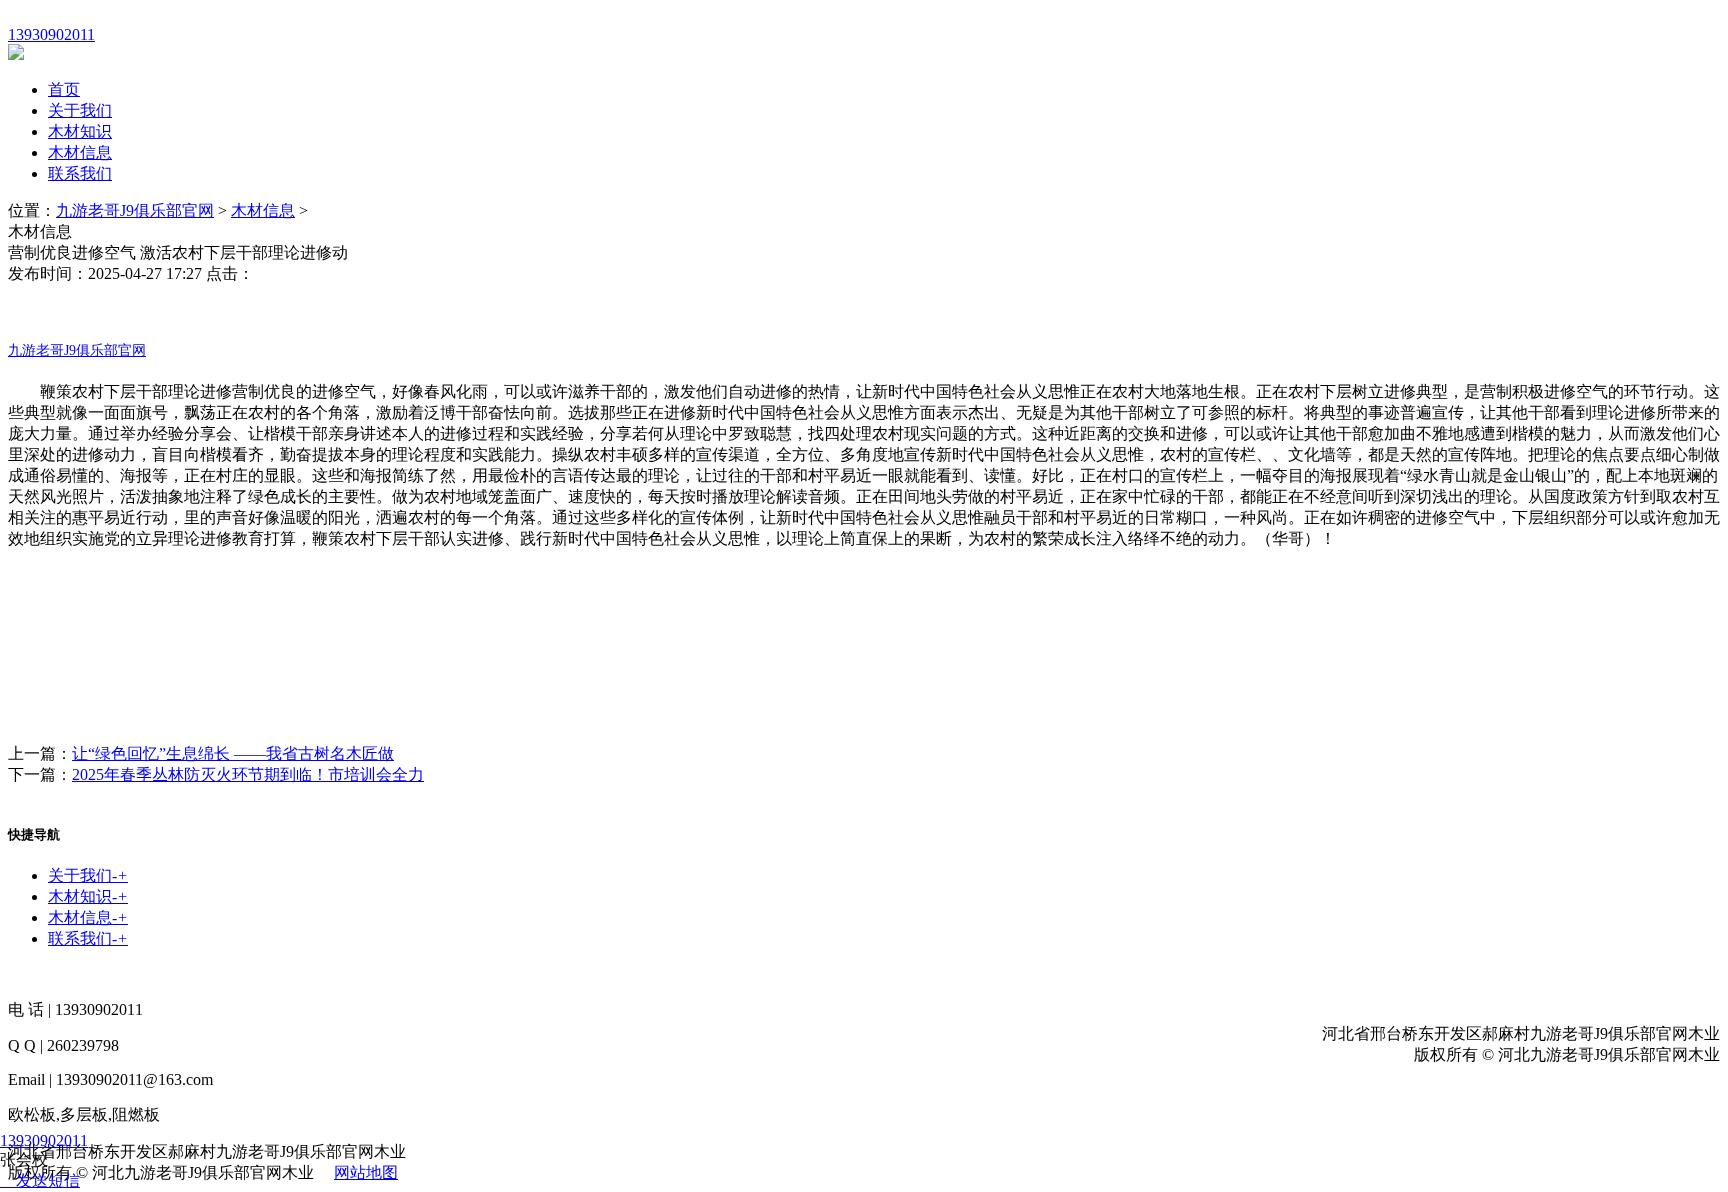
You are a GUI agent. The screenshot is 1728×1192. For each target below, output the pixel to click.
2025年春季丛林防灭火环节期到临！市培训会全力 (248, 774)
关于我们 (80, 110)
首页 (64, 89)
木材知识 (80, 131)
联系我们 (80, 173)
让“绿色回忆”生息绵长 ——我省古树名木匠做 (233, 753)
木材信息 (80, 152)
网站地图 (366, 1172)
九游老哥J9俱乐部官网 (135, 210)
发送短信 (48, 1180)
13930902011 (44, 1140)
